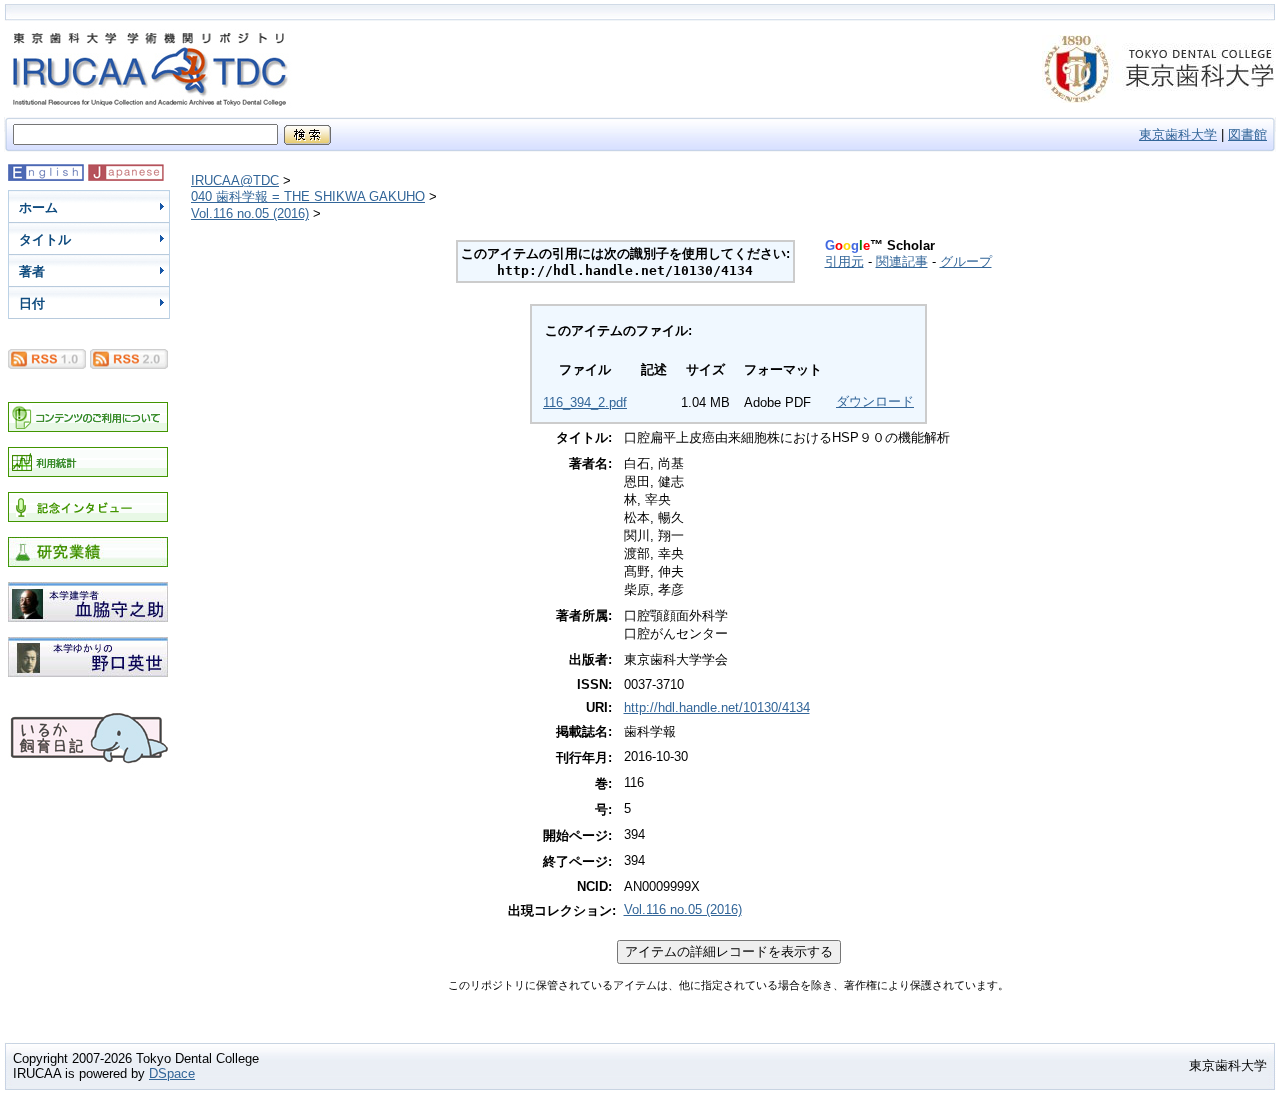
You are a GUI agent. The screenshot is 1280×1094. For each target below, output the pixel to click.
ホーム (38, 207)
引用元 (844, 261)
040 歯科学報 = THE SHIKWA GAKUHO (308, 196)
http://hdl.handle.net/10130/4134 (717, 707)
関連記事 (902, 261)
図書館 (1247, 134)
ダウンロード (875, 401)
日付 (32, 303)
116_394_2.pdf (585, 402)
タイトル (45, 239)
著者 (32, 271)
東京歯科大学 (1178, 134)
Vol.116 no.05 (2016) (250, 213)
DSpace (172, 1073)
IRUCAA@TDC (235, 180)
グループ (966, 261)
